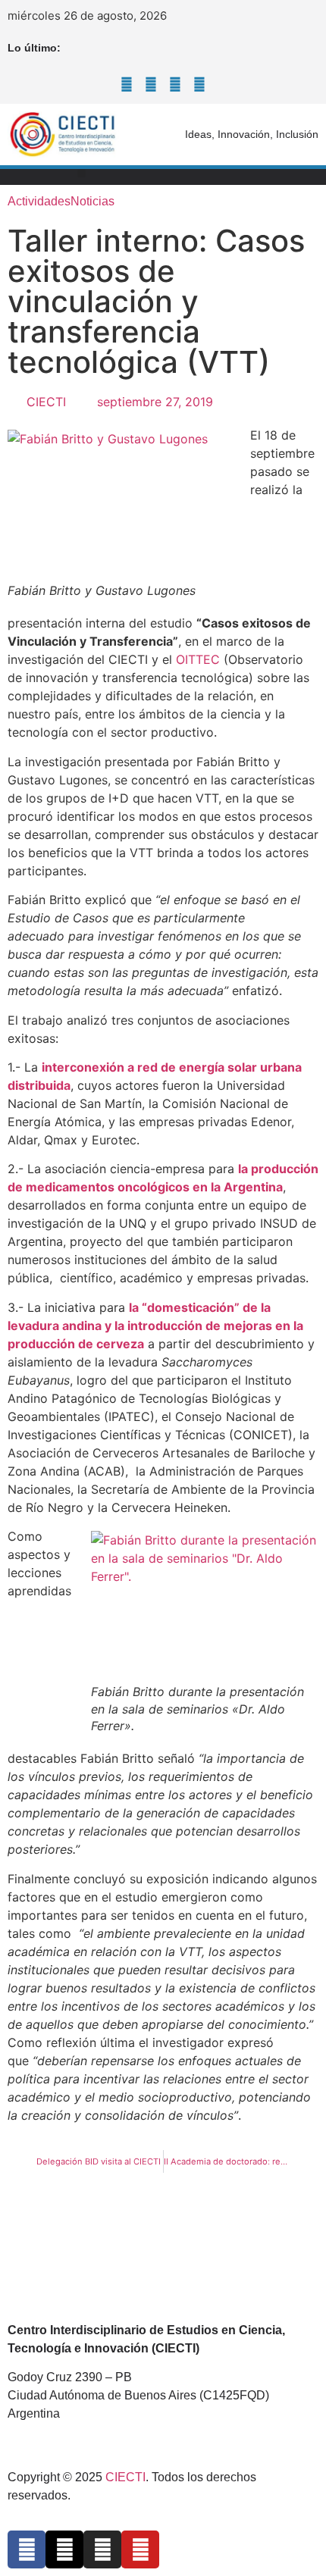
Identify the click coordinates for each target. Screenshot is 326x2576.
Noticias (92, 201)
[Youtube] (199, 84)
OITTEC (198, 659)
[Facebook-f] (127, 84)
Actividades (39, 201)
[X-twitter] (151, 84)
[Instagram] (175, 84)
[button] (81, 173)
